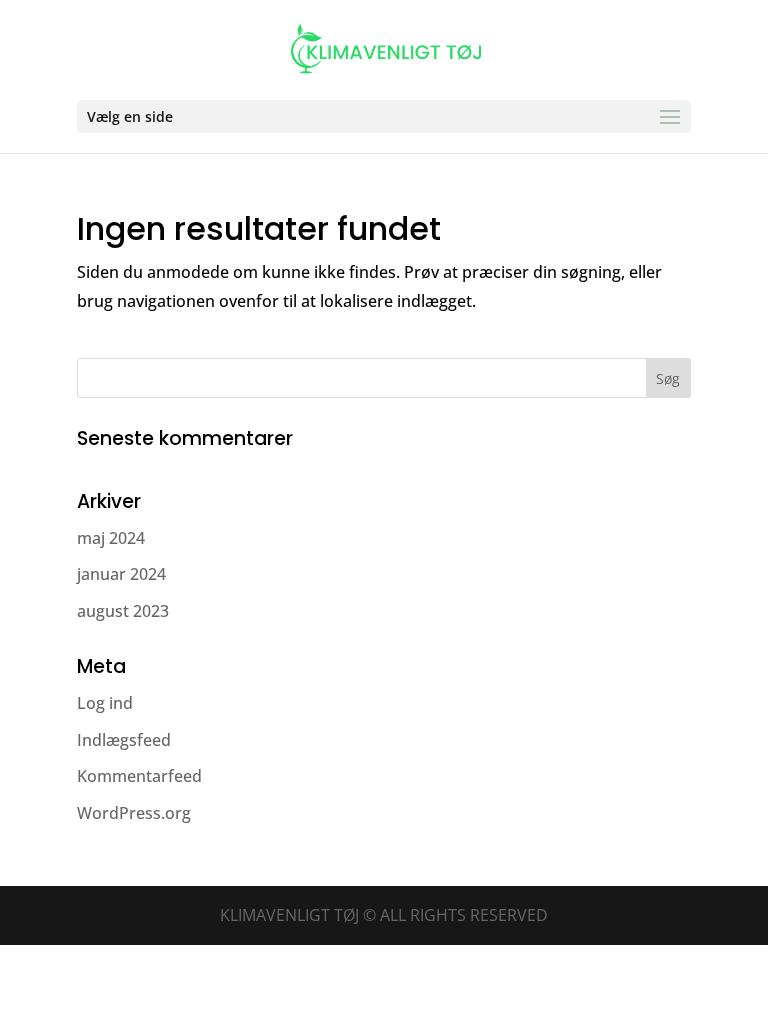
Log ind (105, 703)
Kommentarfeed (139, 776)
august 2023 (123, 611)
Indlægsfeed (124, 740)
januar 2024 (121, 574)
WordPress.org (134, 813)
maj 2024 (111, 538)
